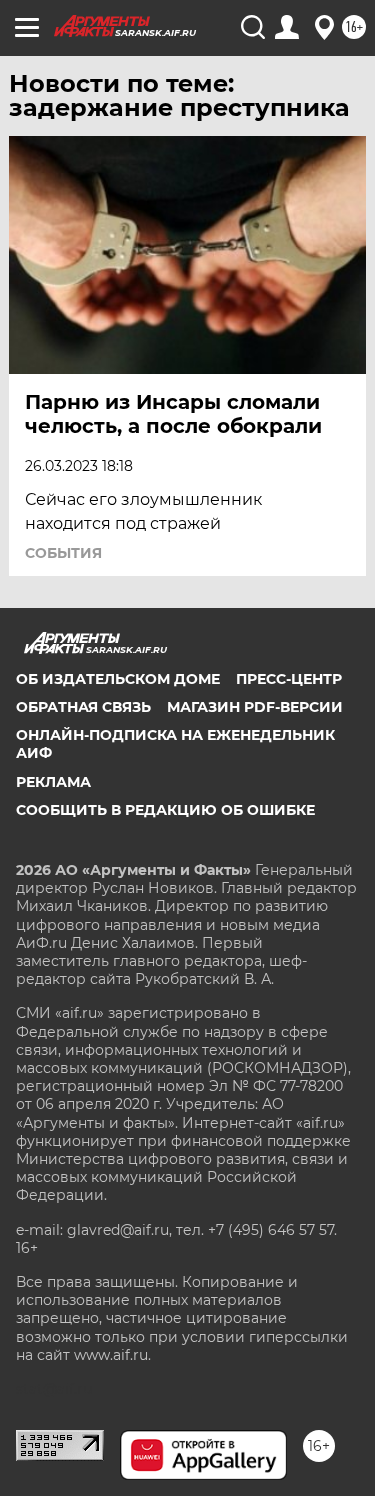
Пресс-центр (289, 679)
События (63, 553)
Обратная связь (83, 707)
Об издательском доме (118, 679)
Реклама (53, 782)
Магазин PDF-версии (255, 707)
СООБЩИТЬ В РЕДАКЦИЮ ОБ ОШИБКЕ (165, 810)
